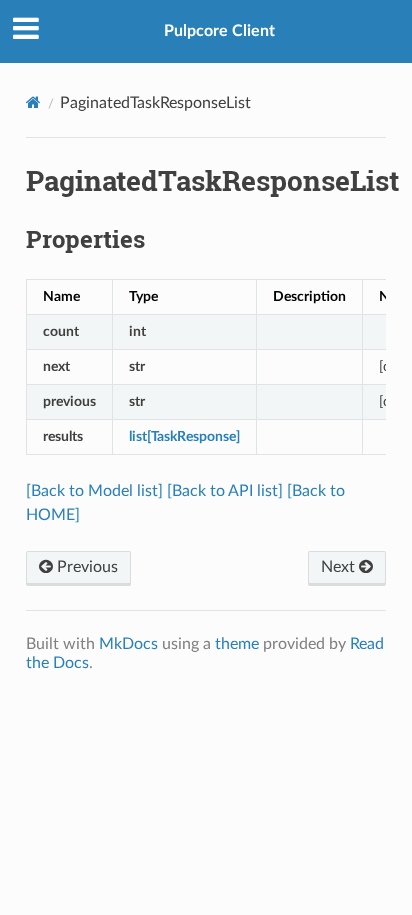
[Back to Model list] (94, 491)
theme (237, 644)
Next (340, 567)
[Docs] (33, 102)
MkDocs (128, 644)
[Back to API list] (225, 491)
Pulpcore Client (219, 31)
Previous (85, 567)
